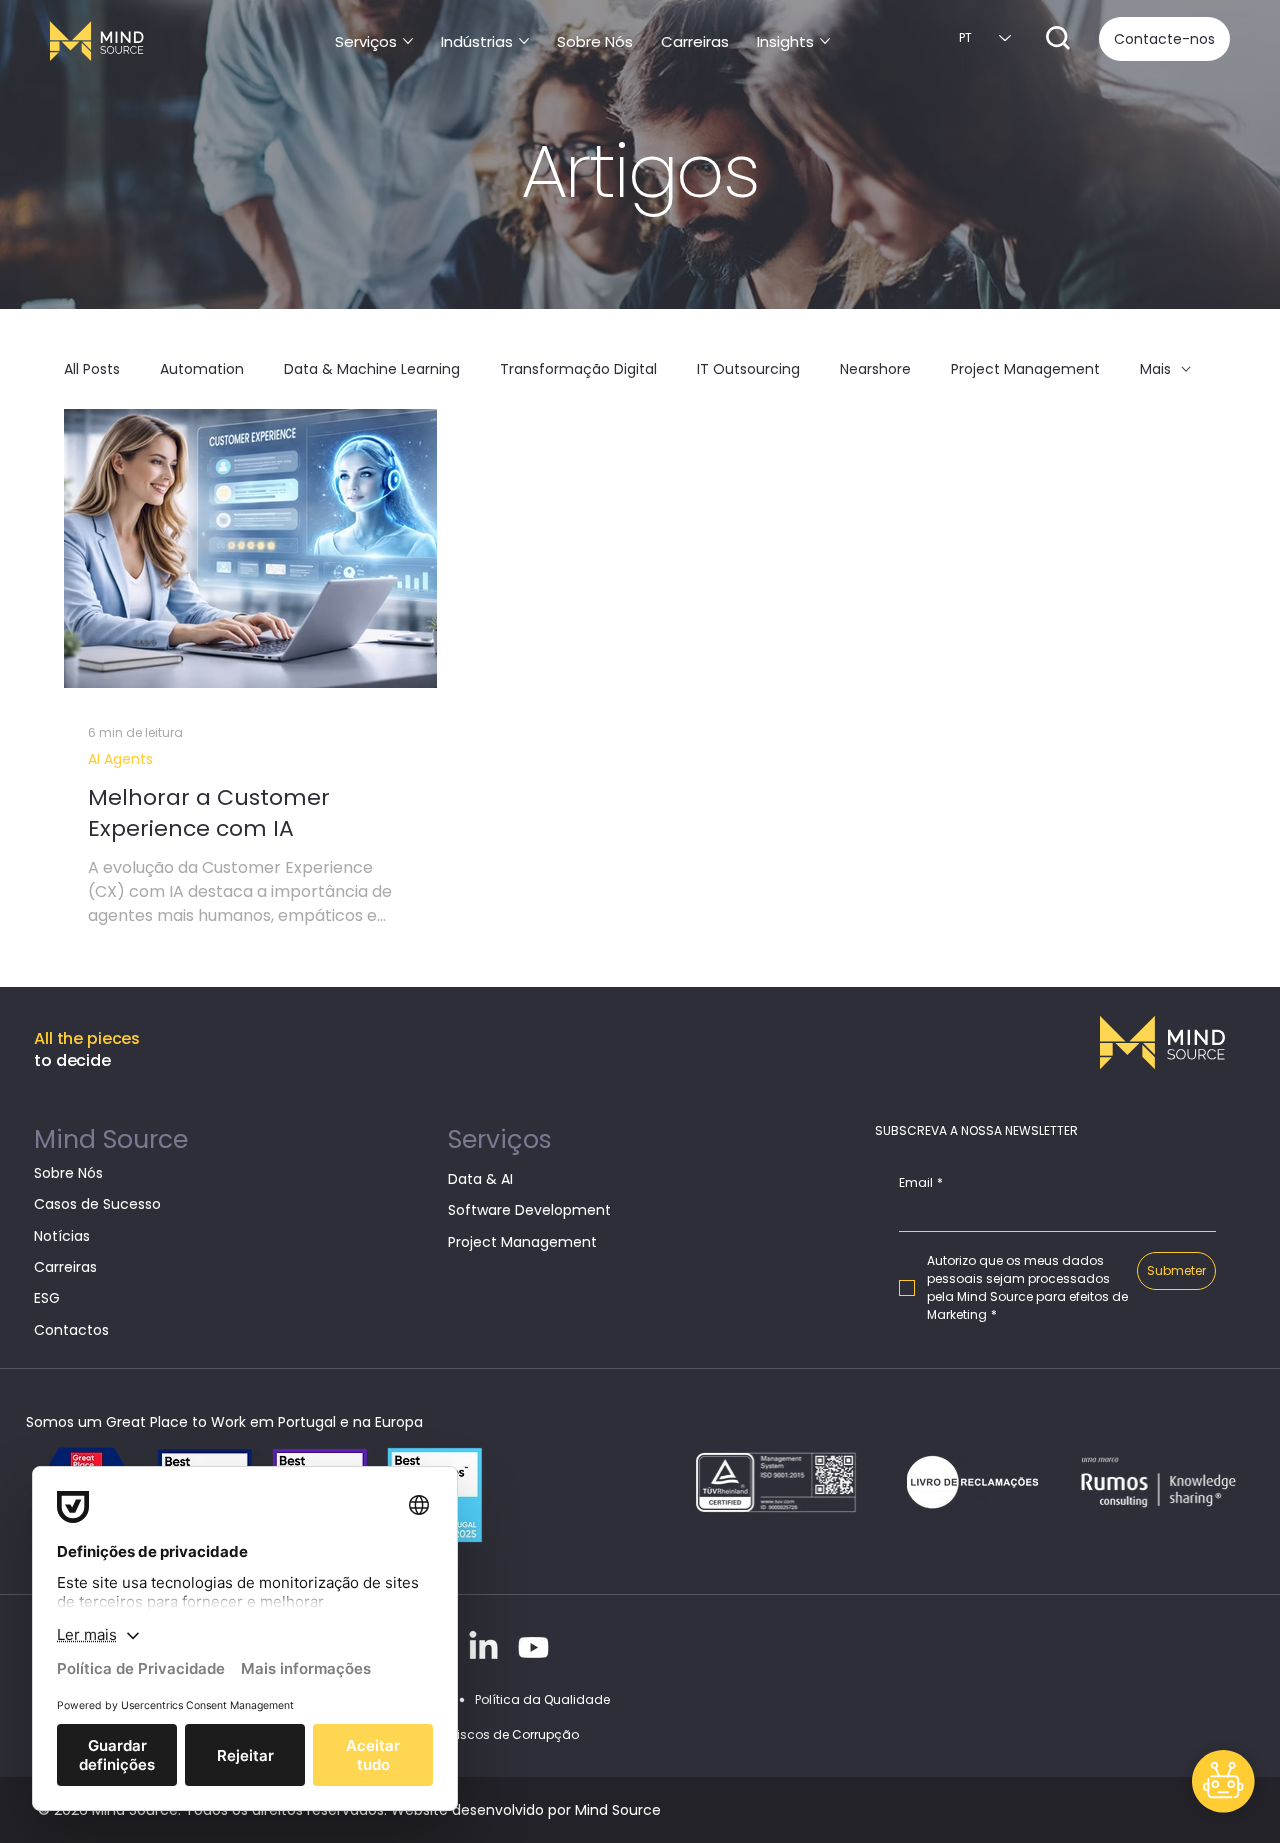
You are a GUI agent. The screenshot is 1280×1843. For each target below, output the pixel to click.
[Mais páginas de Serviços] (408, 41)
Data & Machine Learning (372, 369)
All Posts (92, 369)
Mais (1155, 369)
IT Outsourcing (748, 369)
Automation (202, 369)
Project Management (1025, 369)
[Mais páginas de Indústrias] (524, 41)
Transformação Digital (578, 369)
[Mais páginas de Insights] (825, 41)
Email (921, 1183)
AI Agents (120, 759)
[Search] (1058, 38)
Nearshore (875, 369)
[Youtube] (533, 1647)
